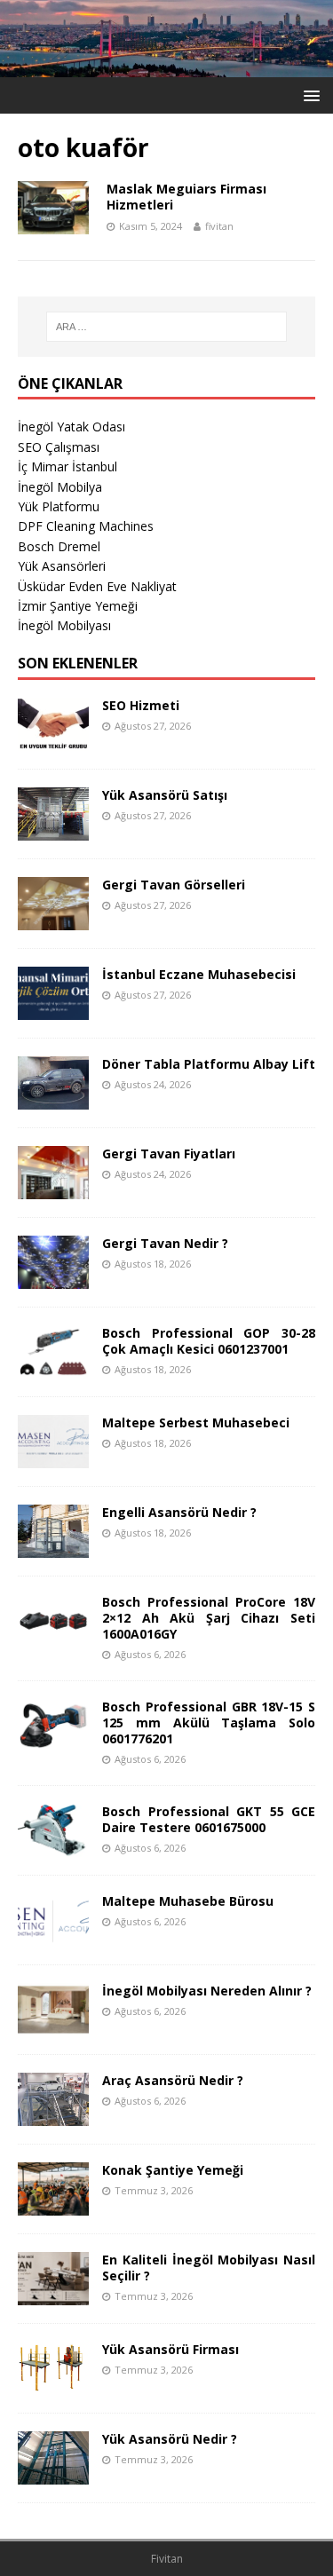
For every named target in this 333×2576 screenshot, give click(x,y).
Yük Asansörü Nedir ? (170, 2439)
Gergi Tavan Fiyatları (169, 1154)
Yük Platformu (59, 506)
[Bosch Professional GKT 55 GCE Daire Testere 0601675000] (53, 1846)
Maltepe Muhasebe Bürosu (188, 1901)
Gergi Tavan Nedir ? (165, 1243)
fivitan (219, 226)
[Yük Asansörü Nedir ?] (53, 2473)
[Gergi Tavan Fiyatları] (53, 1188)
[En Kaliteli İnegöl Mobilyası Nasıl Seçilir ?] (53, 2294)
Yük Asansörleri (62, 566)
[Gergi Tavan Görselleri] (53, 919)
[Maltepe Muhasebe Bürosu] (53, 1936)
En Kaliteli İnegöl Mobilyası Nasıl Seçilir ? (209, 2268)
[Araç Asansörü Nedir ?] (53, 2115)
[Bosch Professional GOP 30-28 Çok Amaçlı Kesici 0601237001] (53, 1367)
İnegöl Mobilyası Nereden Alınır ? (207, 1991)
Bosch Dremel (59, 546)
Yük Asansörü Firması (170, 2349)
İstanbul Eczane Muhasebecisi (199, 974)
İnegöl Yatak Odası (71, 427)
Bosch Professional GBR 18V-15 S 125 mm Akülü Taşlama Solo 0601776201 (209, 1723)
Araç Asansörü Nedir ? (173, 2080)
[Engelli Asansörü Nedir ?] (53, 1547)
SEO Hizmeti (141, 705)
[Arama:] (167, 327)
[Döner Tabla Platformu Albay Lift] (53, 1098)
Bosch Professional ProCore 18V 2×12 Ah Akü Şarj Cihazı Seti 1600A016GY (209, 1618)
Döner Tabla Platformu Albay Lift (209, 1064)
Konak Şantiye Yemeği (173, 2170)
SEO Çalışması (59, 447)
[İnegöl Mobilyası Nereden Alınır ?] (53, 2025)
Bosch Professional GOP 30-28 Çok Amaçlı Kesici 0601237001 (209, 1341)
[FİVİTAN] (166, 66)
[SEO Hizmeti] (53, 740)
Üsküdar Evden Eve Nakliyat (97, 586)
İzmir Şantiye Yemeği (78, 606)
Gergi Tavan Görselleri (174, 885)
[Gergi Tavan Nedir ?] (53, 1278)
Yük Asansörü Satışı (165, 795)
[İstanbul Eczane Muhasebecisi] (53, 1009)
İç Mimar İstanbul (67, 466)
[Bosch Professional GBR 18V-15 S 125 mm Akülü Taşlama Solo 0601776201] (53, 1741)
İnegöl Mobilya (60, 487)
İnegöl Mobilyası (64, 625)
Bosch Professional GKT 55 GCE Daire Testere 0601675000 (209, 1819)
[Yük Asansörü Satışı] (53, 830)
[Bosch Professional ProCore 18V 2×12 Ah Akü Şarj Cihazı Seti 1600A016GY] (53, 1636)
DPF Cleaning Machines (86, 526)
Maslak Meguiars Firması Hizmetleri (186, 197)
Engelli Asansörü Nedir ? (179, 1512)
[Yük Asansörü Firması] (53, 2384)
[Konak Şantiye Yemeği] (53, 2205)
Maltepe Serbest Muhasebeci (196, 1422)
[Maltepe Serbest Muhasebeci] (53, 1457)
